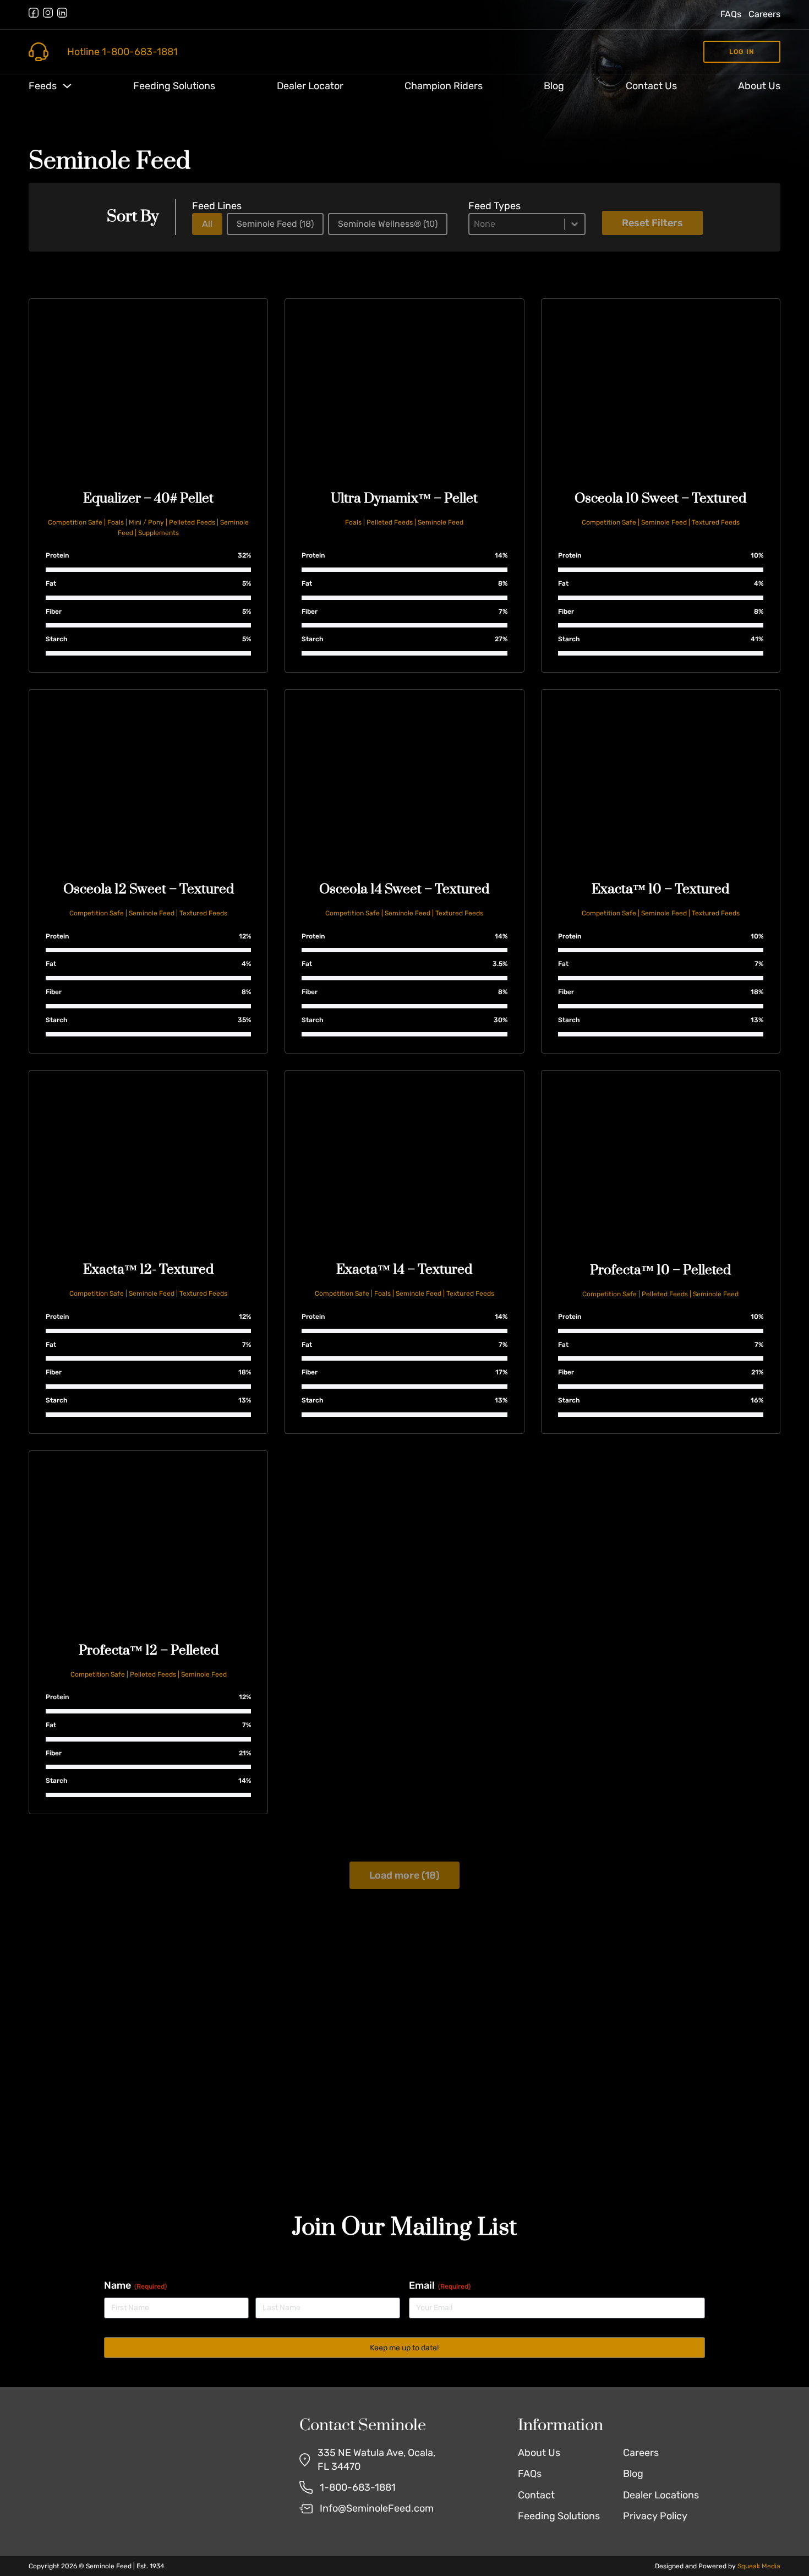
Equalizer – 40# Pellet (148, 499)
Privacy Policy (655, 2516)
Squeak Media (759, 2566)
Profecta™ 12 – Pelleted (149, 1651)
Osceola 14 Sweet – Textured (404, 889)
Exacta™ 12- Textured (148, 1270)
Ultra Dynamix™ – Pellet (404, 499)
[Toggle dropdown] (67, 86)
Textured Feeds (716, 522)
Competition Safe (75, 522)
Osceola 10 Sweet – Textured (660, 499)
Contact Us (651, 86)
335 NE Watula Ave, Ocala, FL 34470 (376, 2460)
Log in (742, 52)
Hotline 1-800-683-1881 (122, 52)
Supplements (158, 533)
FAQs (731, 14)
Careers (764, 14)
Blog (554, 86)
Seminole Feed (441, 522)
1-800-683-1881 (358, 2487)
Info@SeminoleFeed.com (377, 2508)
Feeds (43, 86)
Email (440, 2285)
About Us (759, 86)
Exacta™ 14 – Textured (404, 1270)
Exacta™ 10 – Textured (660, 889)
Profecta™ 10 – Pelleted (660, 1270)
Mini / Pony (146, 522)
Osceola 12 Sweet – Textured (149, 889)
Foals (116, 522)
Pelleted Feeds (192, 522)
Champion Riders (444, 86)
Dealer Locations (661, 2495)
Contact (536, 2495)
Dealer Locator (310, 86)
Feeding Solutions (174, 86)
